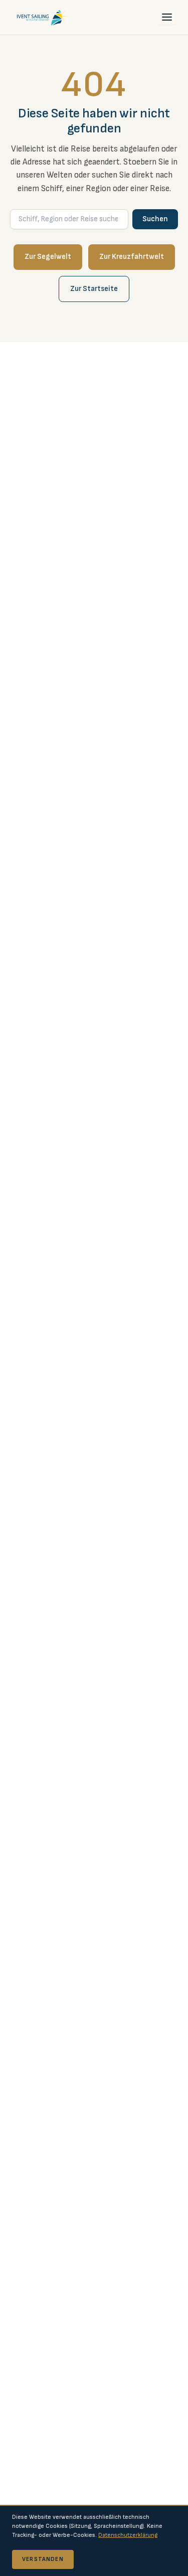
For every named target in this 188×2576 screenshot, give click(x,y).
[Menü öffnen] (167, 17)
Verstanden (43, 2559)
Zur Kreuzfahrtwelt (132, 257)
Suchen (155, 219)
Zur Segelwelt (48, 257)
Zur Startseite (94, 289)
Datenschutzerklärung (128, 2535)
